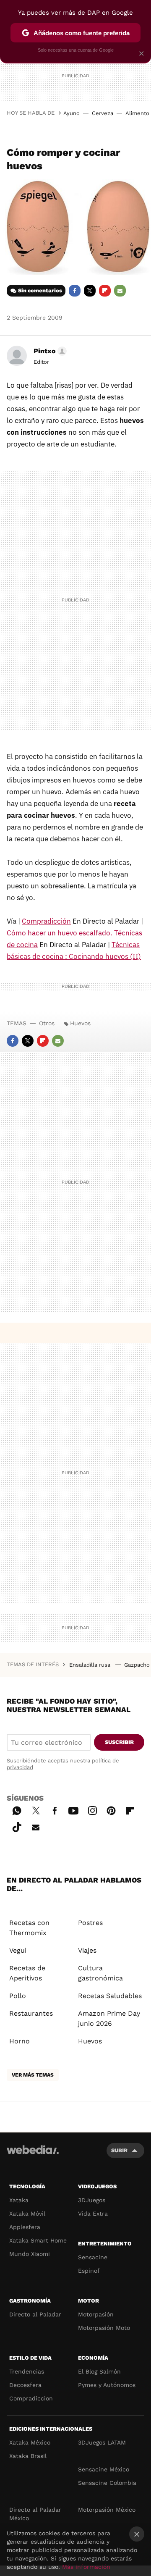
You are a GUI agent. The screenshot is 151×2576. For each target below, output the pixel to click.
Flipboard (105, 291)
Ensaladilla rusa (91, 1665)
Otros (47, 1023)
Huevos (80, 1023)
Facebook (75, 291)
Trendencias (27, 2371)
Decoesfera (25, 2385)
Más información (86, 2567)
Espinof (89, 2271)
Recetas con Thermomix (29, 1928)
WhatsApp (17, 1809)
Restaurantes (31, 2013)
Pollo (18, 1996)
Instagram (92, 1809)
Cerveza (103, 113)
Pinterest (111, 1809)
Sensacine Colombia (107, 2483)
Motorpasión (96, 2314)
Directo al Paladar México (35, 2514)
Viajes (87, 1950)
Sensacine (93, 2257)
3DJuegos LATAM (102, 2442)
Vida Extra (93, 2214)
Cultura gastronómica (100, 1973)
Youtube (73, 1809)
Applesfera (25, 2227)
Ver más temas (33, 2075)
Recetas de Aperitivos (27, 1973)
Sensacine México (104, 2469)
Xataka (19, 2200)
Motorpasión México (107, 2510)
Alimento (137, 113)
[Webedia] (33, 2155)
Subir (119, 2150)
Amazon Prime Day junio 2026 (109, 2018)
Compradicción (46, 921)
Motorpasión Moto (104, 2328)
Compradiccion (31, 2398)
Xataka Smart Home (38, 2240)
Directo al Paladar (35, 2314)
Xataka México (30, 2442)
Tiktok (17, 1826)
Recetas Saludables (110, 1996)
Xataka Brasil (28, 2456)
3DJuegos (92, 2200)
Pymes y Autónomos (107, 2385)
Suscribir (119, 1742)
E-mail (120, 291)
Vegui (18, 1950)
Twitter (90, 291)
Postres (90, 1923)
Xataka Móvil (27, 2214)
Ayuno (72, 113)
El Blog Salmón (99, 2371)
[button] (49, 351)
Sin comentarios (40, 290)
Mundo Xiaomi (30, 2254)
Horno (20, 2041)
